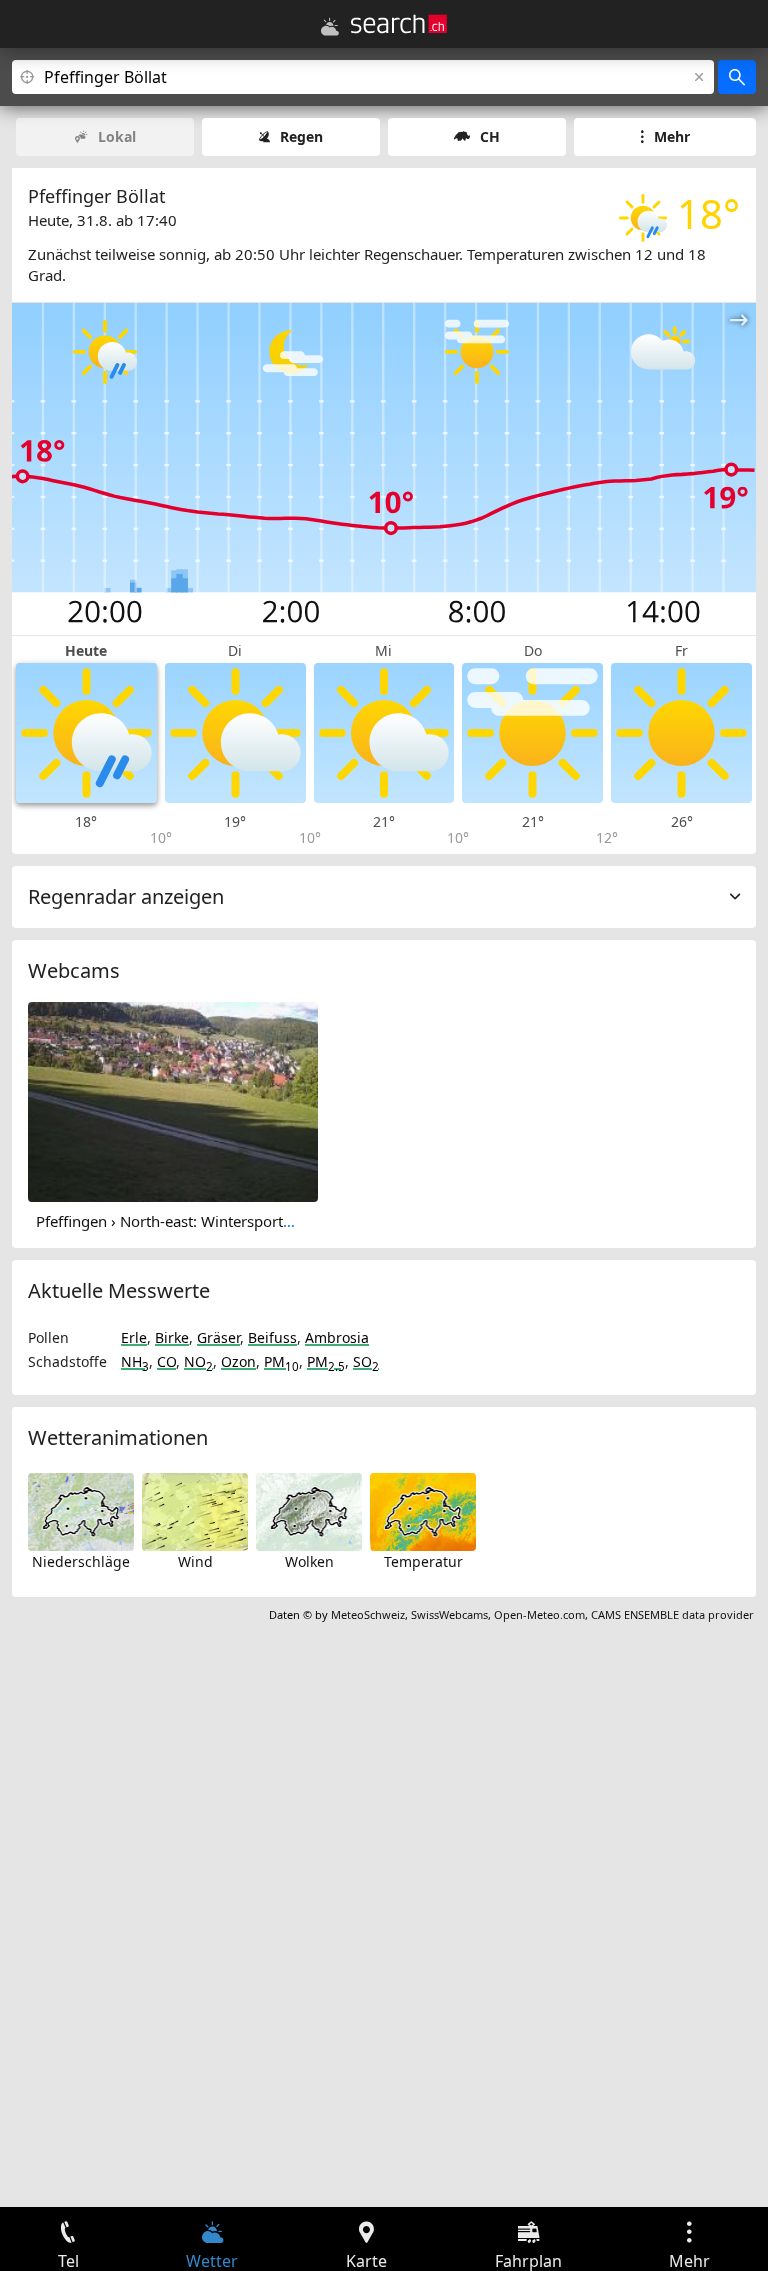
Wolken (309, 1561)
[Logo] (399, 24)
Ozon (238, 1361)
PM (281, 1361)
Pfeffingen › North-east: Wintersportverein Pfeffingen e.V (230, 1221)
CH (490, 136)
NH (135, 1361)
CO (166, 1361)
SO (366, 1361)
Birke (172, 1337)
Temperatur (423, 1561)
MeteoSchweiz (368, 1614)
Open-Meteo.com (539, 1614)
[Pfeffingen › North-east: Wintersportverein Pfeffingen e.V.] (173, 1100)
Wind (195, 1561)
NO (198, 1361)
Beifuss (272, 1337)
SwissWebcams (449, 1614)
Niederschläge (81, 1561)
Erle (134, 1337)
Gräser (218, 1337)
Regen (301, 136)
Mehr (672, 136)
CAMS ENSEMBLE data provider (672, 1614)
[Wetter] (330, 27)
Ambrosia (337, 1337)
